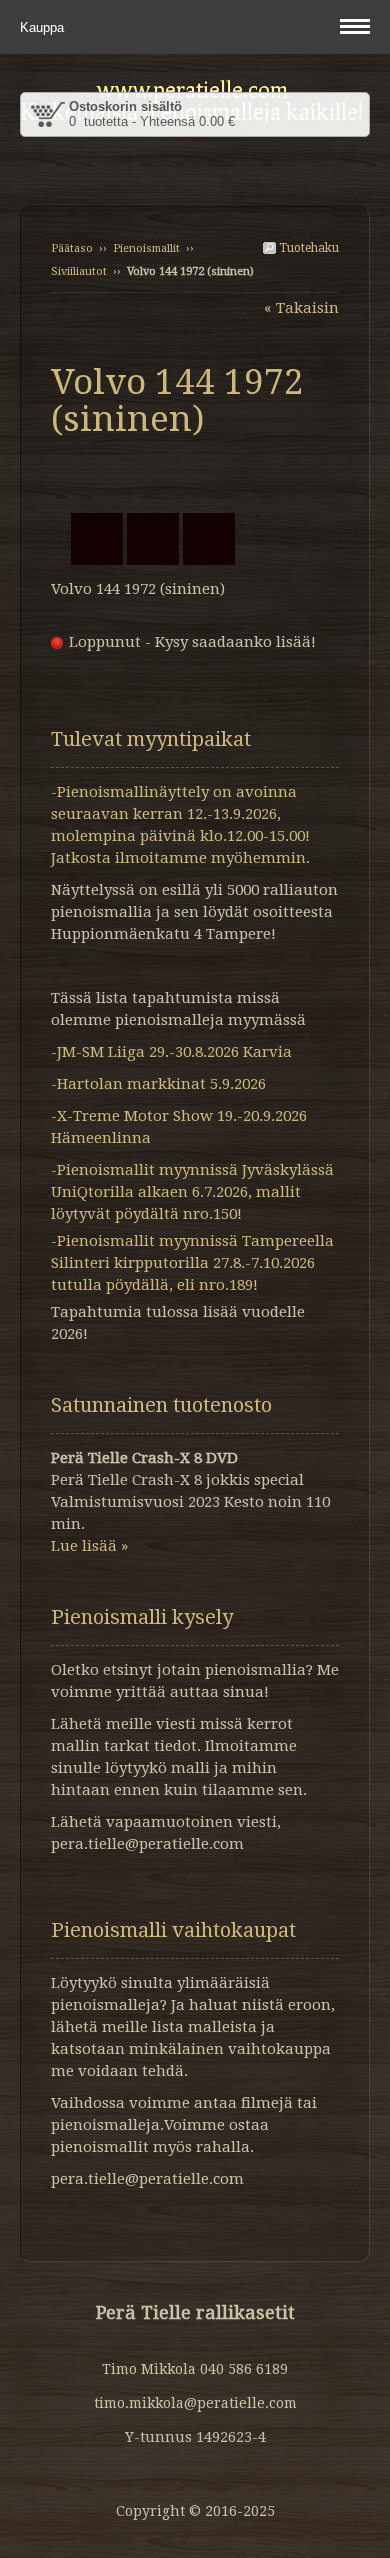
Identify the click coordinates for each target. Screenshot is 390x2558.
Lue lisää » (89, 1546)
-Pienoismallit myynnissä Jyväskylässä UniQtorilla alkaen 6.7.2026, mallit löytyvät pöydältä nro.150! (192, 1192)
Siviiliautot (79, 271)
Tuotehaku (307, 248)
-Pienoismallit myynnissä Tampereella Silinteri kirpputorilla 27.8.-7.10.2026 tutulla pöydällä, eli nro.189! (192, 1263)
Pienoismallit (146, 248)
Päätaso (72, 248)
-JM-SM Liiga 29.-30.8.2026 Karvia (171, 1052)
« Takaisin (301, 308)
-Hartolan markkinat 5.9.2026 (158, 1084)
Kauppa (44, 27)
